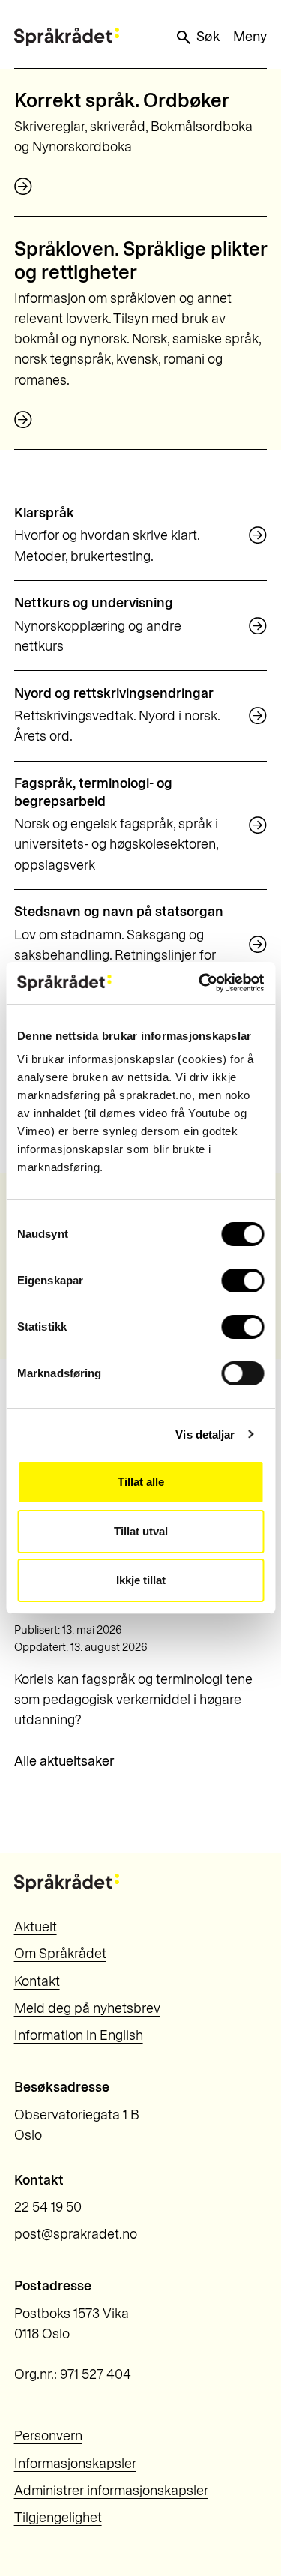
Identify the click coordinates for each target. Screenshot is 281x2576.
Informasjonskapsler (75, 2464)
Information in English (79, 2035)
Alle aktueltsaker (64, 1761)
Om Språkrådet (60, 1954)
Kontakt (37, 1981)
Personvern (48, 2436)
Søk (208, 37)
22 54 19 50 (48, 2207)
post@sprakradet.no (76, 2234)
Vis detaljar (205, 1435)
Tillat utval (141, 1531)
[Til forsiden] (67, 37)
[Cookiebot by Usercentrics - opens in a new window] (200, 983)
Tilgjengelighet (58, 2518)
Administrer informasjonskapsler (111, 2491)
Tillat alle (141, 1482)
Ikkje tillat (141, 1580)
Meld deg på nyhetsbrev (87, 2008)
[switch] (242, 1281)
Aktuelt (36, 1927)
